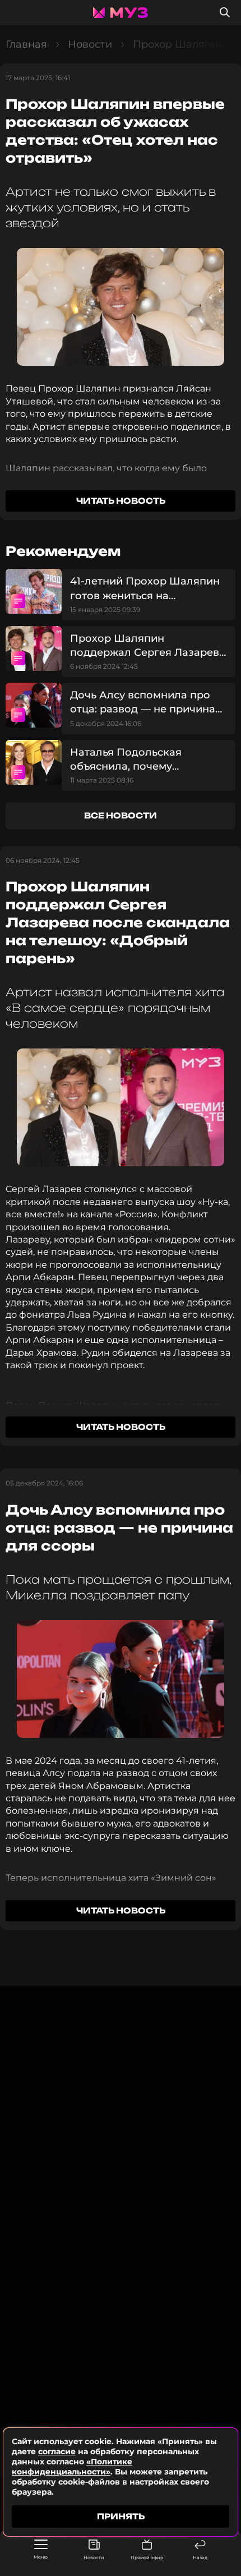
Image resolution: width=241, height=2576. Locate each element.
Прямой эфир (147, 2557)
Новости (94, 2557)
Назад (200, 2557)
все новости (121, 815)
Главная (26, 44)
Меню (41, 2557)
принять (121, 2516)
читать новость (121, 501)
